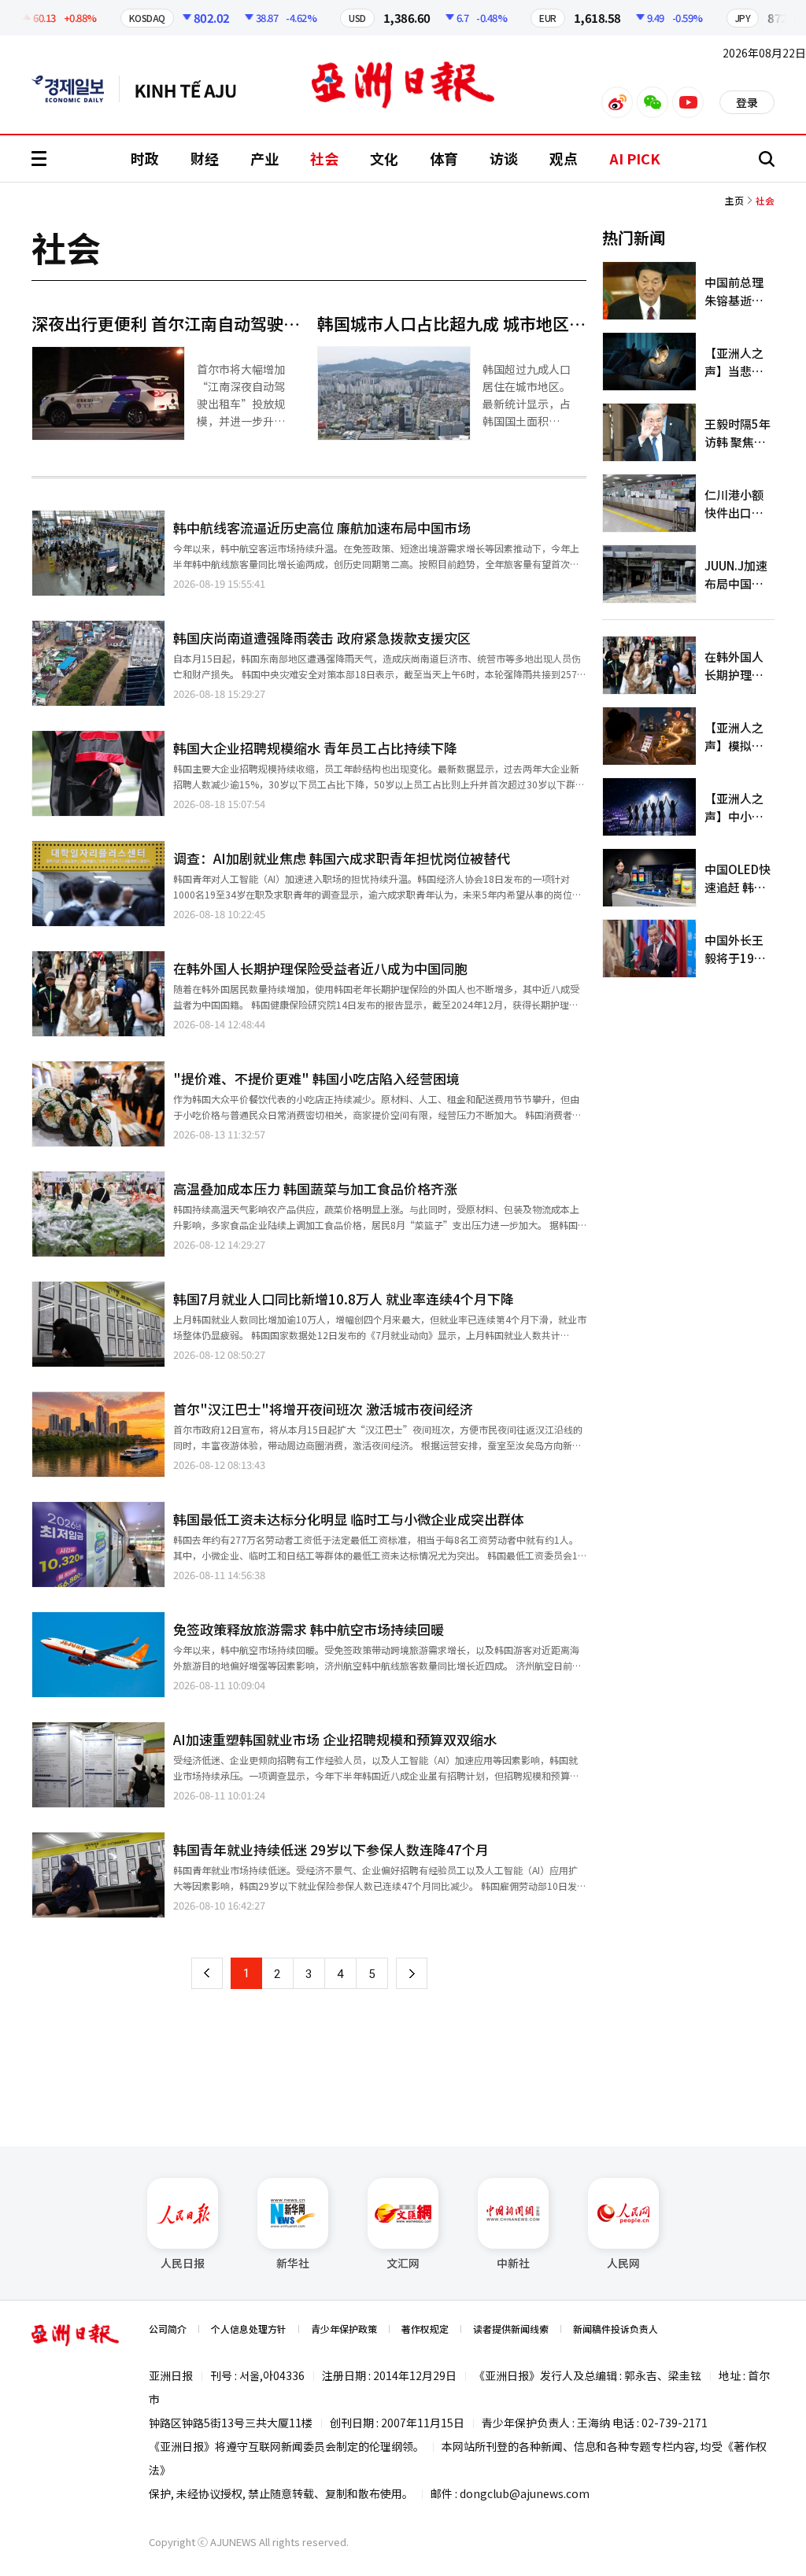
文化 (384, 158)
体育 (444, 158)
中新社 (513, 2263)
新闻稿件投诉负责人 (616, 2329)
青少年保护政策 (344, 2329)
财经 (205, 158)
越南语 (193, 89)
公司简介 (168, 2329)
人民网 (623, 2263)
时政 (145, 158)
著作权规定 (425, 2329)
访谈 (504, 158)
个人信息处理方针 (249, 2329)
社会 (324, 158)
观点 (564, 158)
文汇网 (403, 2263)
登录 (747, 102)
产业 (264, 158)
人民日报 (183, 2263)
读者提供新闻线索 (511, 2329)
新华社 (293, 2263)
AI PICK (635, 158)
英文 (76, 89)
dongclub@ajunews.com (525, 2493)
